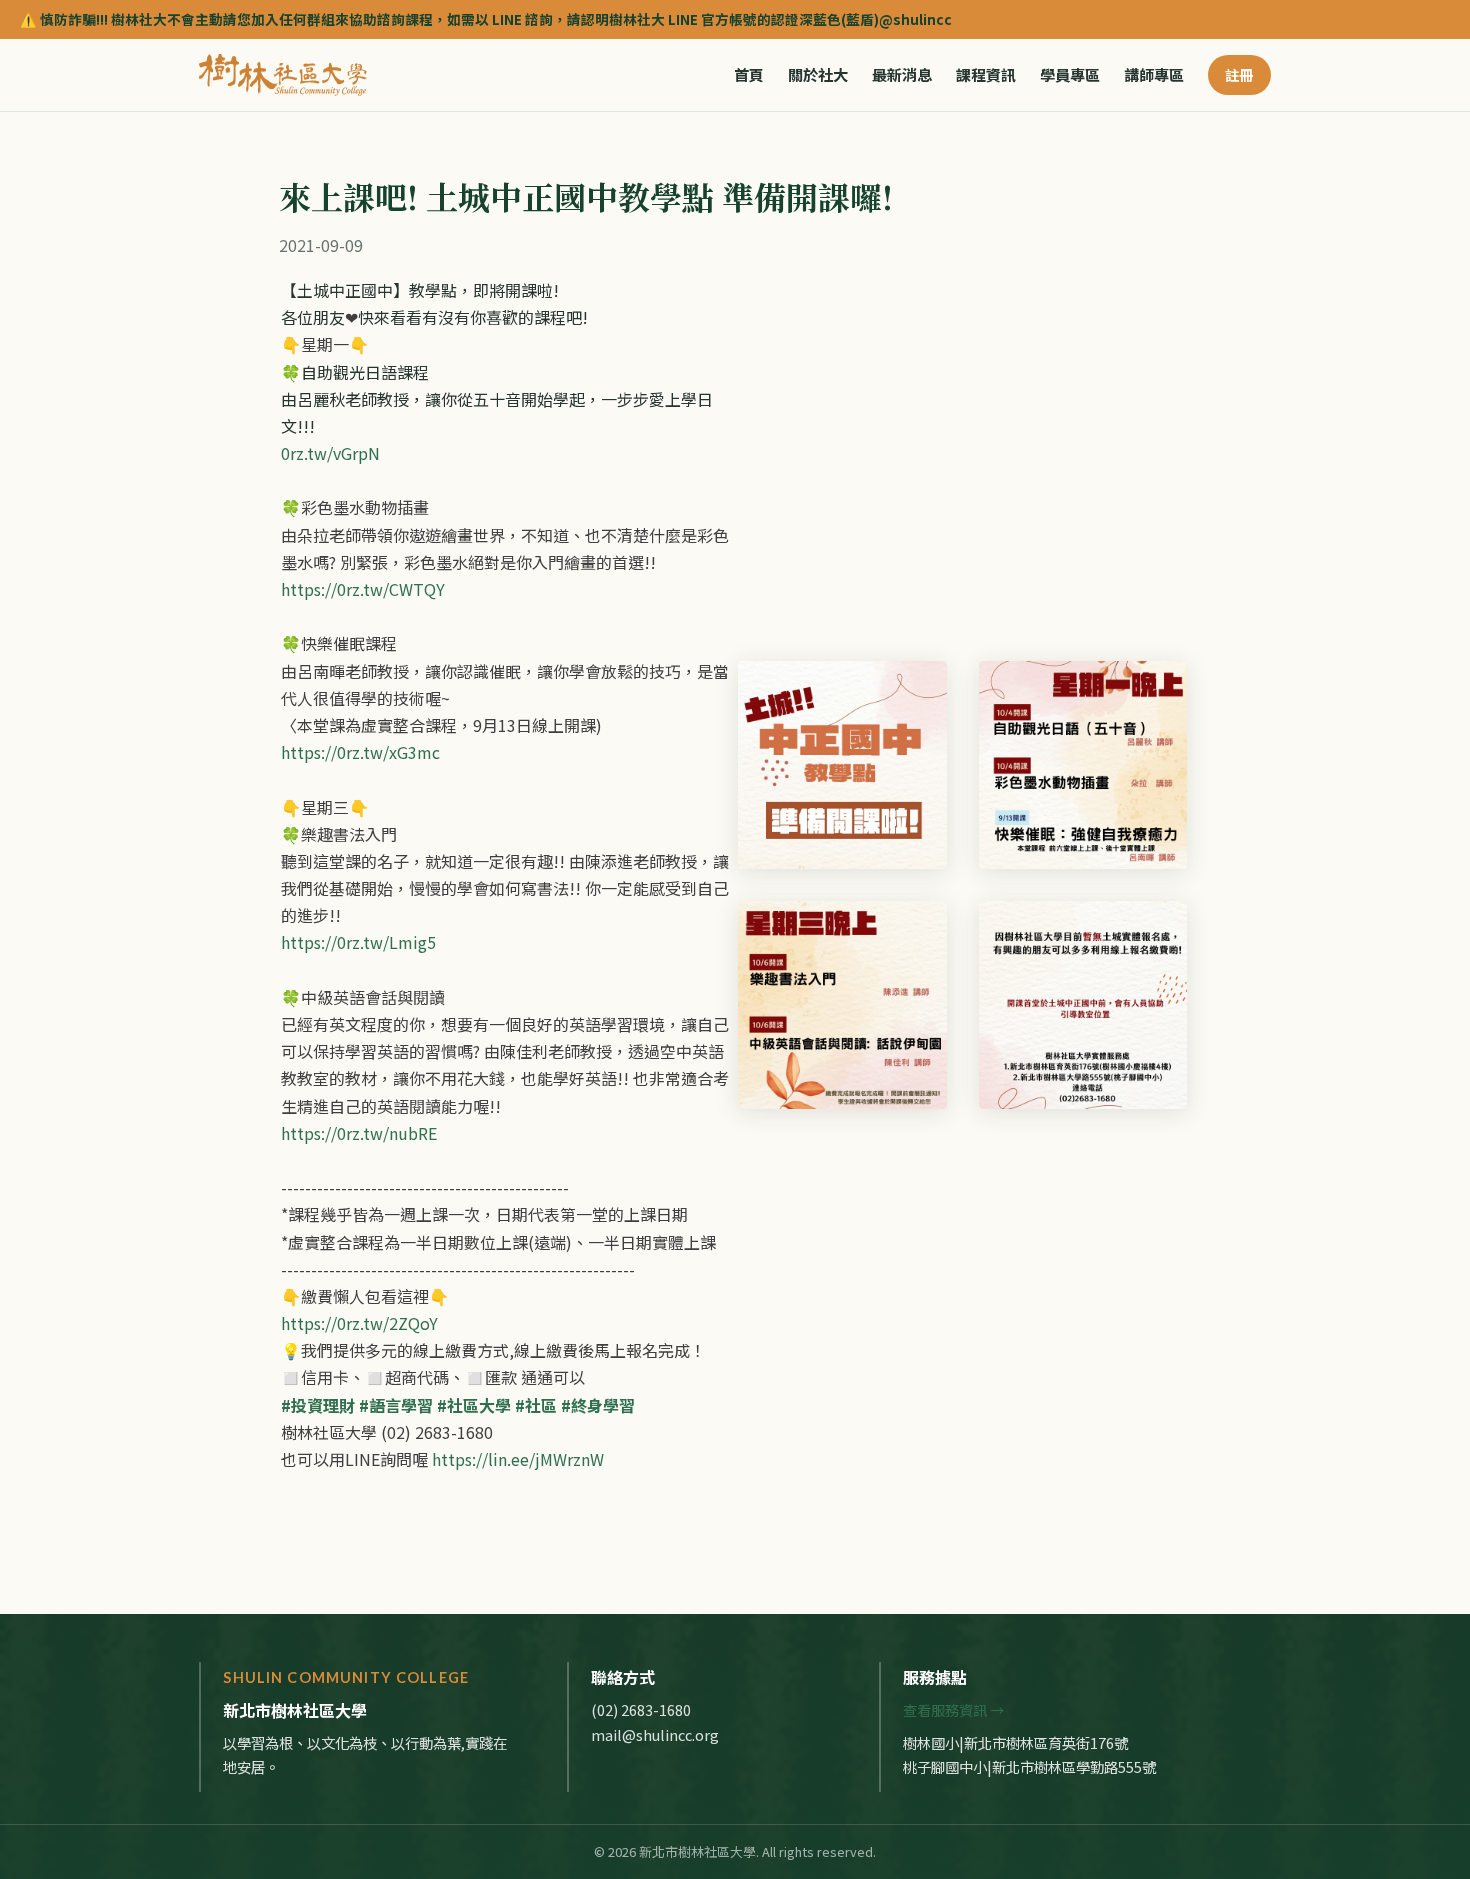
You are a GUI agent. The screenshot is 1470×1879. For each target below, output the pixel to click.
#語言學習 (396, 1405)
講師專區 (1154, 75)
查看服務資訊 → (953, 1709)
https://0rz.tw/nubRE (359, 1133)
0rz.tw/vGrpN (330, 453)
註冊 (1239, 74)
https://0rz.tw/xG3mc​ (360, 752)
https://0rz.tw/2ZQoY (359, 1323)
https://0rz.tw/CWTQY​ (363, 589)
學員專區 (1070, 75)
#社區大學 (474, 1405)
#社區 (536, 1405)
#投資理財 (318, 1405)
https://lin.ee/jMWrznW (518, 1459)
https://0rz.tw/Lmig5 (358, 942)
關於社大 (818, 75)
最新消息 (902, 75)
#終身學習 (598, 1405)
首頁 (749, 75)
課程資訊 (986, 75)
